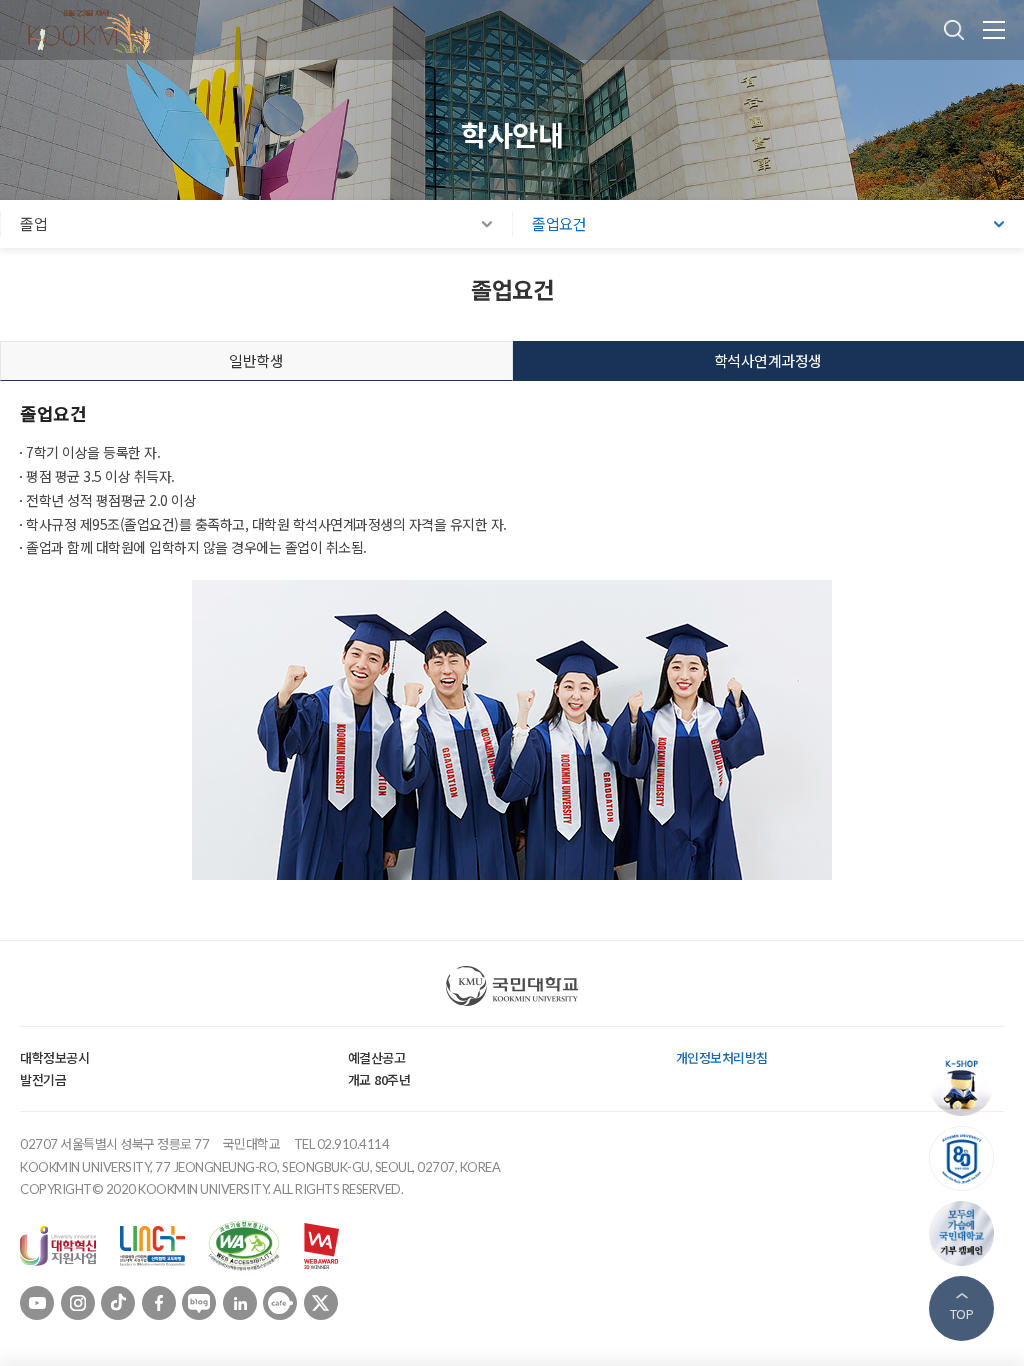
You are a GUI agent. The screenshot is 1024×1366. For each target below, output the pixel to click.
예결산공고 (377, 1057)
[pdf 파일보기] (244, 1244)
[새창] (58, 1244)
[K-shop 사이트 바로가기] (966, 1083)
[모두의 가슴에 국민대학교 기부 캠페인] (966, 1233)
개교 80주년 (379, 1079)
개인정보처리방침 (722, 1057)
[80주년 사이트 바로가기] (966, 1158)
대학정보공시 (54, 1057)
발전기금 (43, 1079)
